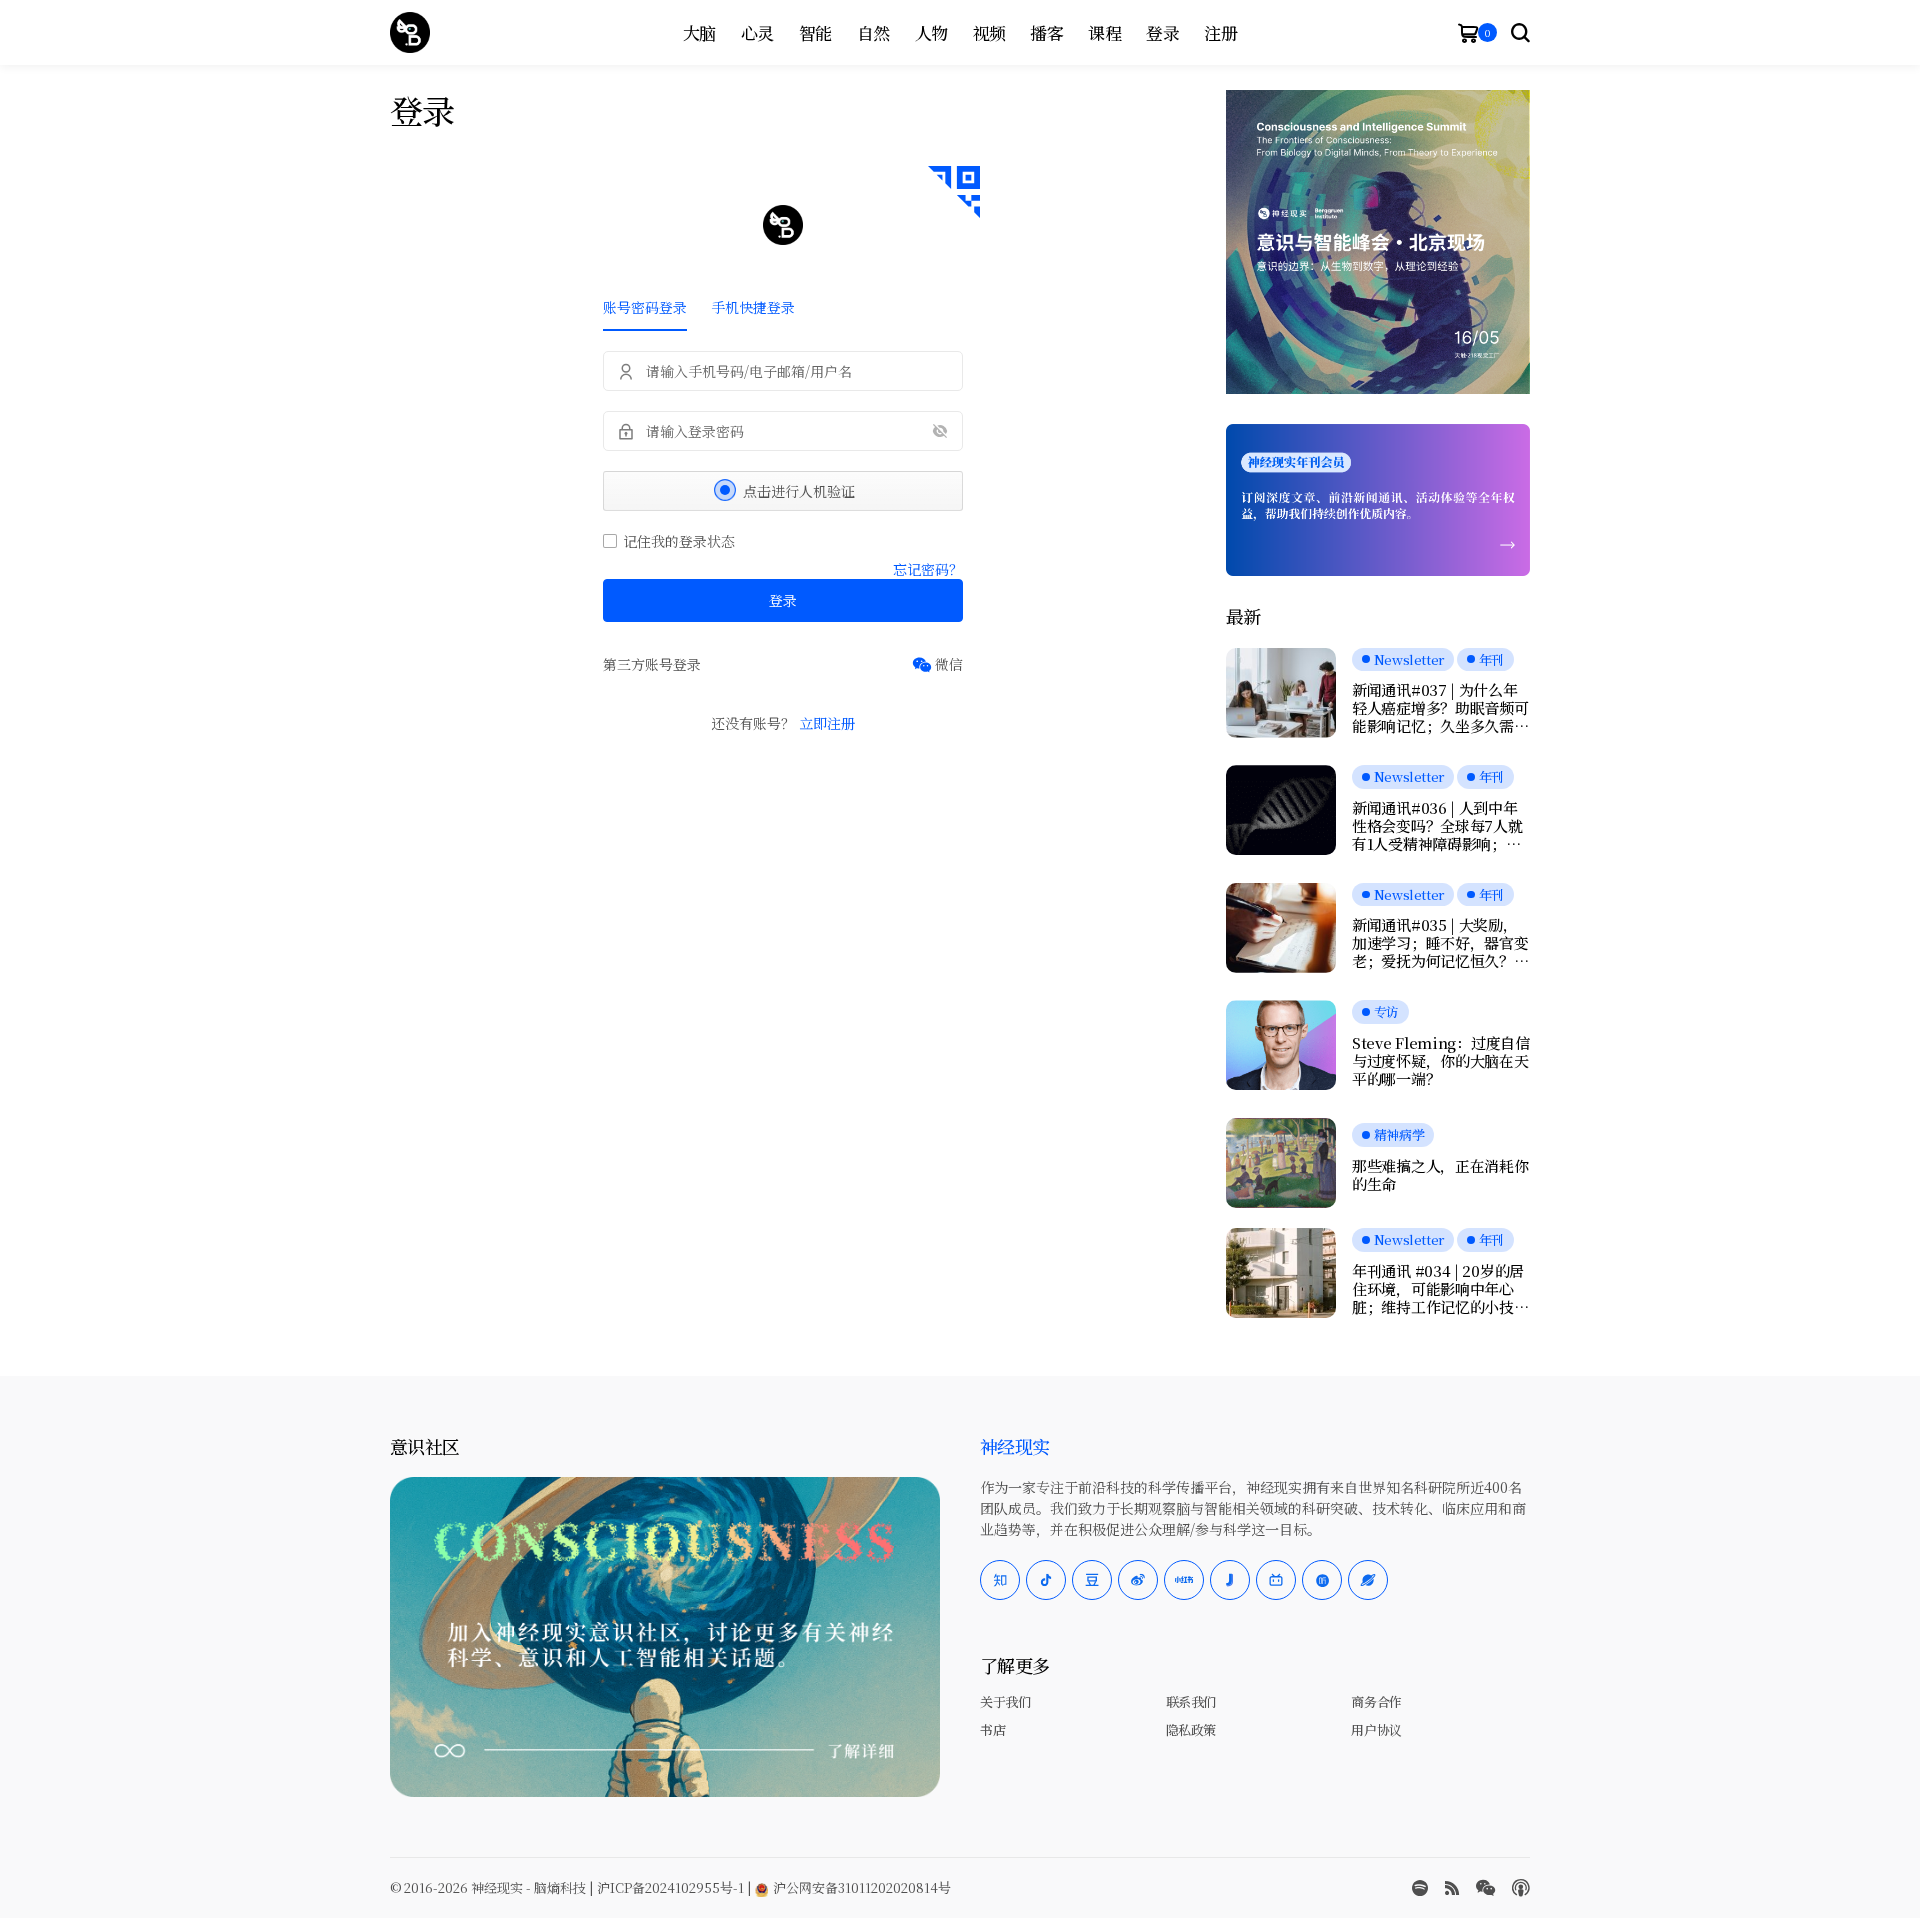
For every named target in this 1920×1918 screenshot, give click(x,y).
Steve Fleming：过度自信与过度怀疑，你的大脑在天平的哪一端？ (1441, 1061)
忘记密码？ (928, 569)
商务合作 (1376, 1701)
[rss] (1452, 1888)
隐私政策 (1191, 1729)
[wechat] (1485, 1888)
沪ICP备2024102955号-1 (670, 1887)
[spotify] (1420, 1888)
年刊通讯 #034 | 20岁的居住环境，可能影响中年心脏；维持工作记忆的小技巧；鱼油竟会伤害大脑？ (1438, 1289)
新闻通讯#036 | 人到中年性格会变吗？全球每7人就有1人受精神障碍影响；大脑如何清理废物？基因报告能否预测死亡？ (1440, 826)
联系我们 (1191, 1701)
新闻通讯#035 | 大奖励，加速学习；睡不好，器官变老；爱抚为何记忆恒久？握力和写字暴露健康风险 (1440, 943)
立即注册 (827, 723)
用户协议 (1376, 1729)
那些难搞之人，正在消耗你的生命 (1440, 1175)
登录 (783, 600)
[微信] (937, 664)
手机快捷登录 (753, 307)
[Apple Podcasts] (1521, 1888)
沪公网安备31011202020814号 (860, 1887)
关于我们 (1005, 1701)
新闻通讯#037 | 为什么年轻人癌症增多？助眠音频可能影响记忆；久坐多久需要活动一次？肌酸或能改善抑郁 (1440, 708)
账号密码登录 (645, 307)
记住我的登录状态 (679, 541)
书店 (992, 1729)
